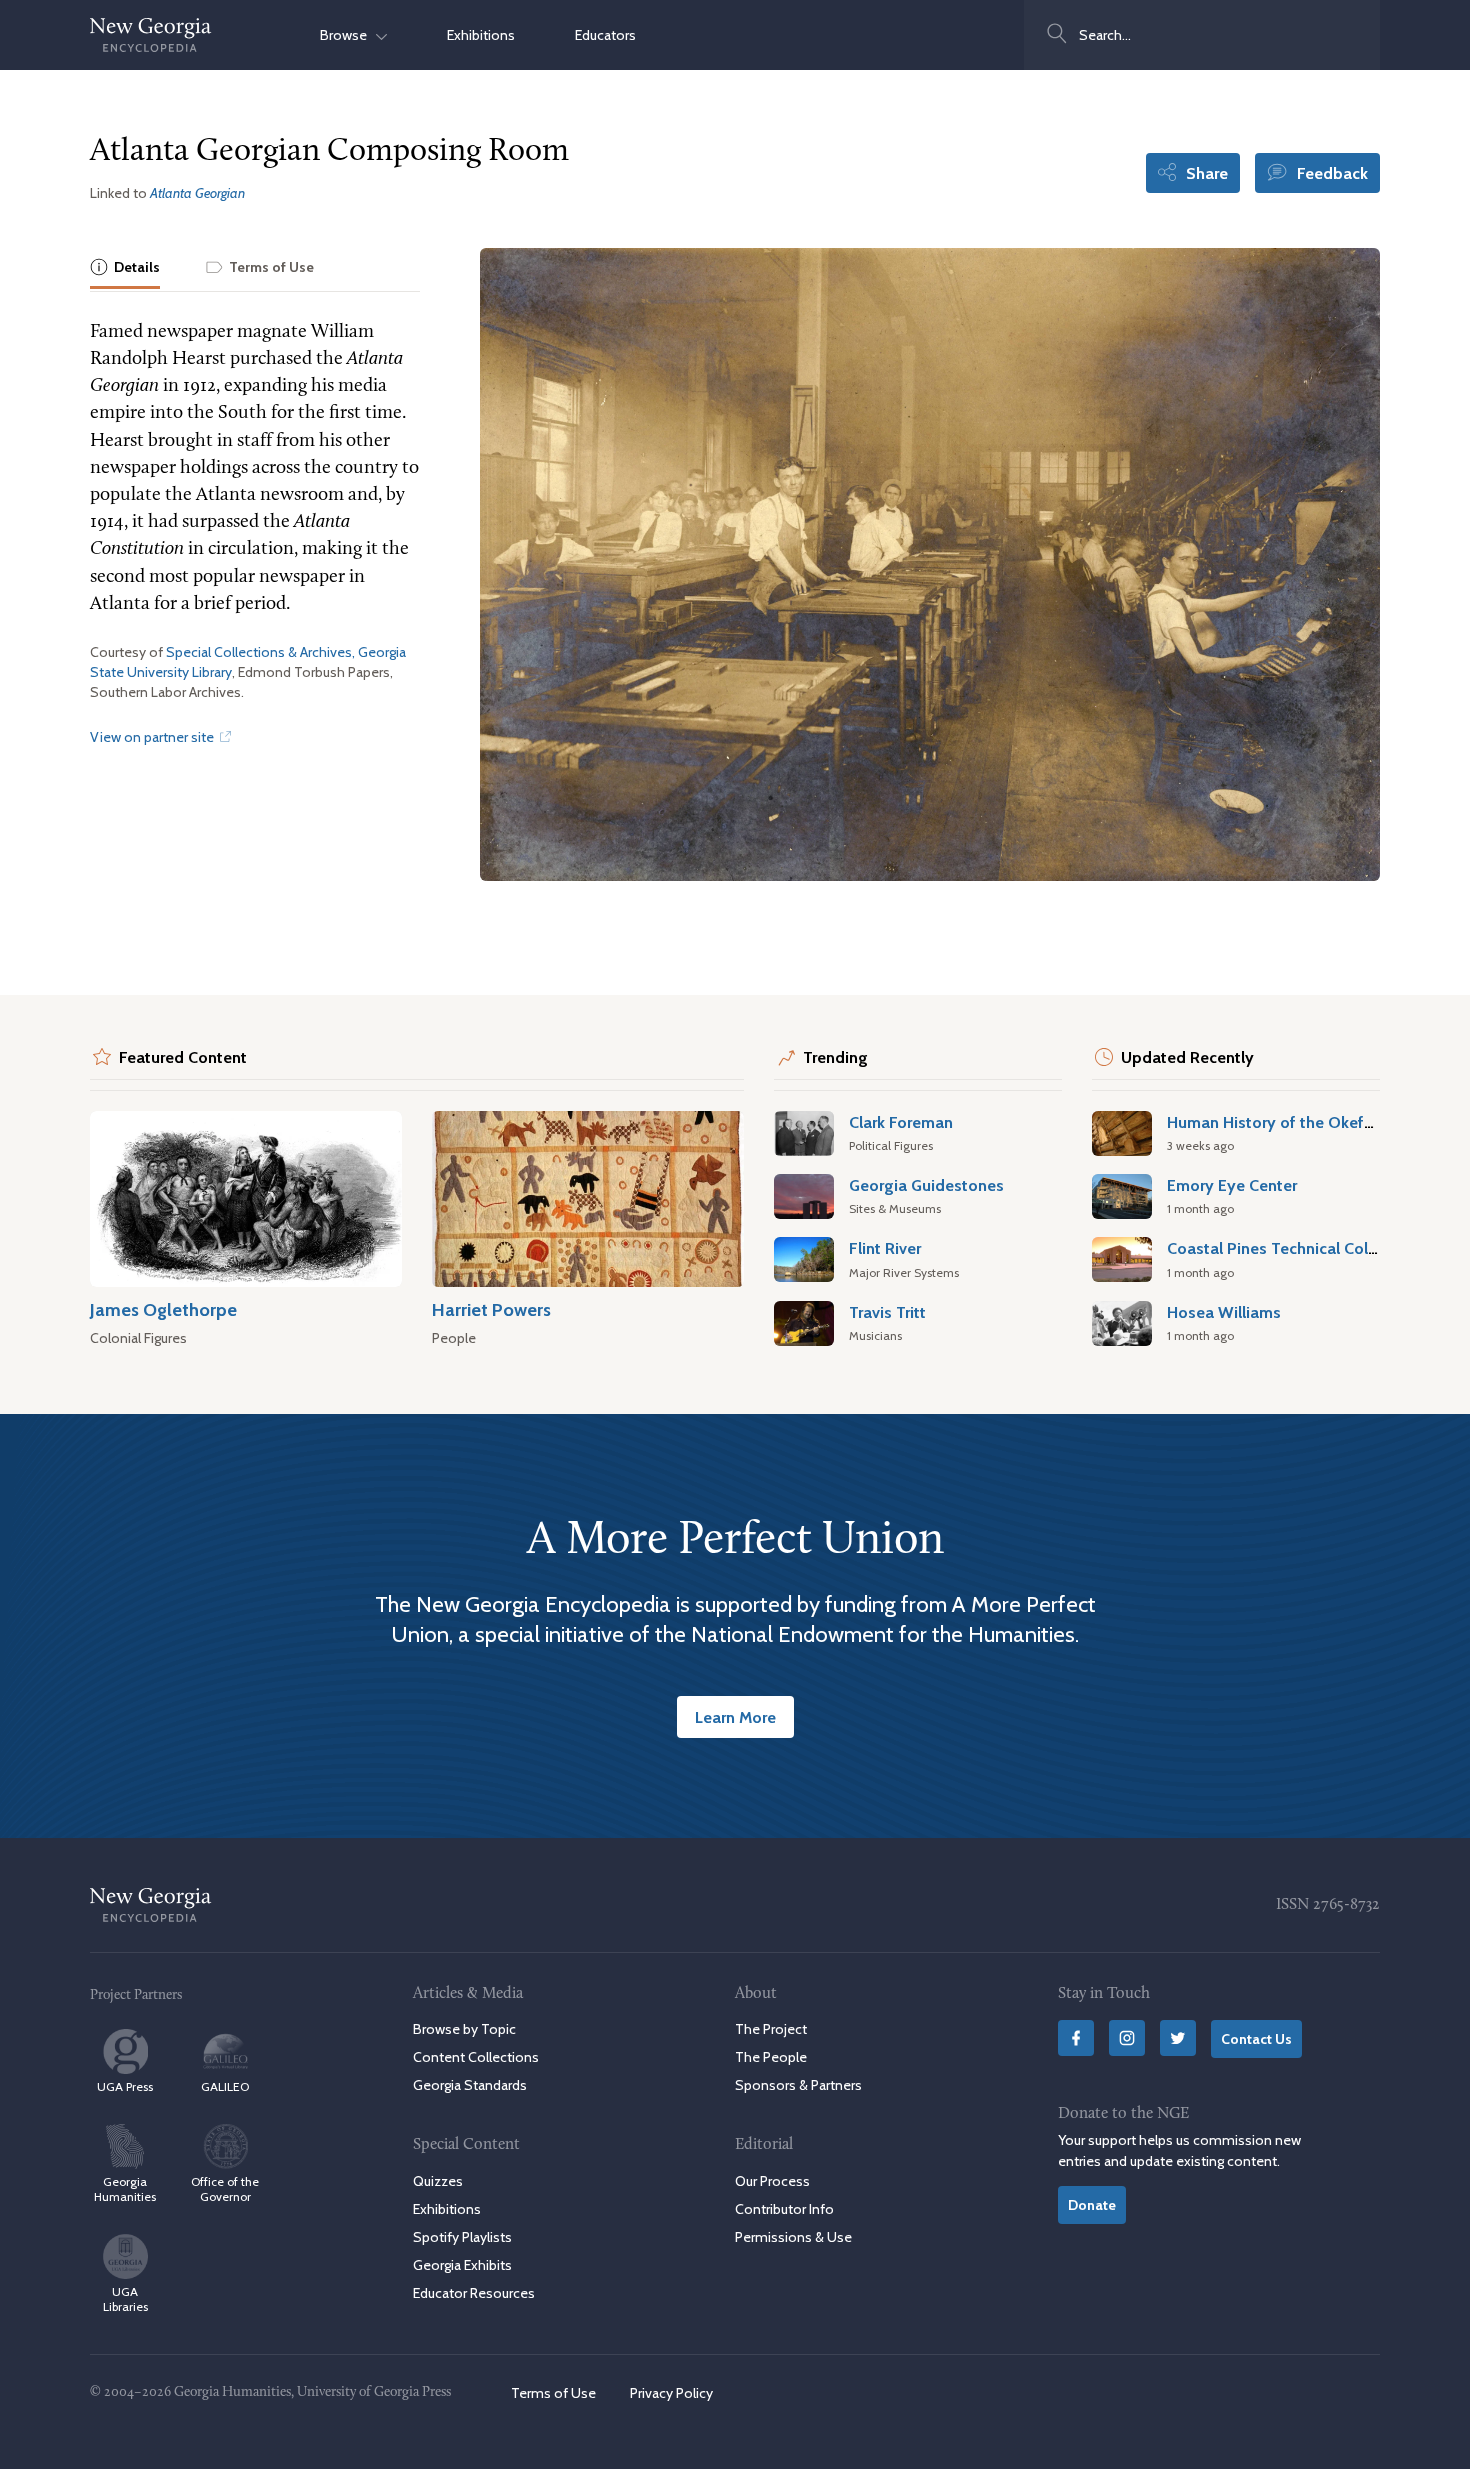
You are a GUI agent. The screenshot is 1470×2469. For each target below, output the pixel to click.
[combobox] (1202, 35)
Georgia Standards (470, 2085)
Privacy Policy (671, 2393)
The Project (771, 2029)
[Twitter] (1178, 2038)
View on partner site (153, 737)
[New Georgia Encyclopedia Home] (151, 35)
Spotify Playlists (462, 2237)
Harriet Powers (491, 1309)
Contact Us (1256, 2039)
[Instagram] (1127, 2038)
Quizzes (438, 2181)
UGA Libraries (125, 2299)
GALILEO (225, 2086)
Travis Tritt (887, 1312)
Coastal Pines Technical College (1283, 1248)
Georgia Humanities (125, 2189)
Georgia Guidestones (926, 1185)
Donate (1092, 2205)
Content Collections (476, 2057)
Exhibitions (481, 35)
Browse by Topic (464, 2029)
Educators (605, 35)
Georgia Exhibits (462, 2265)
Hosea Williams (1224, 1312)
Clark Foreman (901, 1122)
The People (771, 2057)
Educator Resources (474, 2293)
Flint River (885, 1248)
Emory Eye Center (1232, 1185)
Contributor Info (784, 2209)
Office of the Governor (225, 2189)
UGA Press (125, 2086)
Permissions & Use (793, 2237)
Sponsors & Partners (798, 2085)
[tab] (125, 268)
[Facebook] (1076, 2038)
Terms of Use (553, 2393)
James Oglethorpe (163, 1309)
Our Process (772, 2181)
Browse (348, 35)
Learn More (735, 1717)
